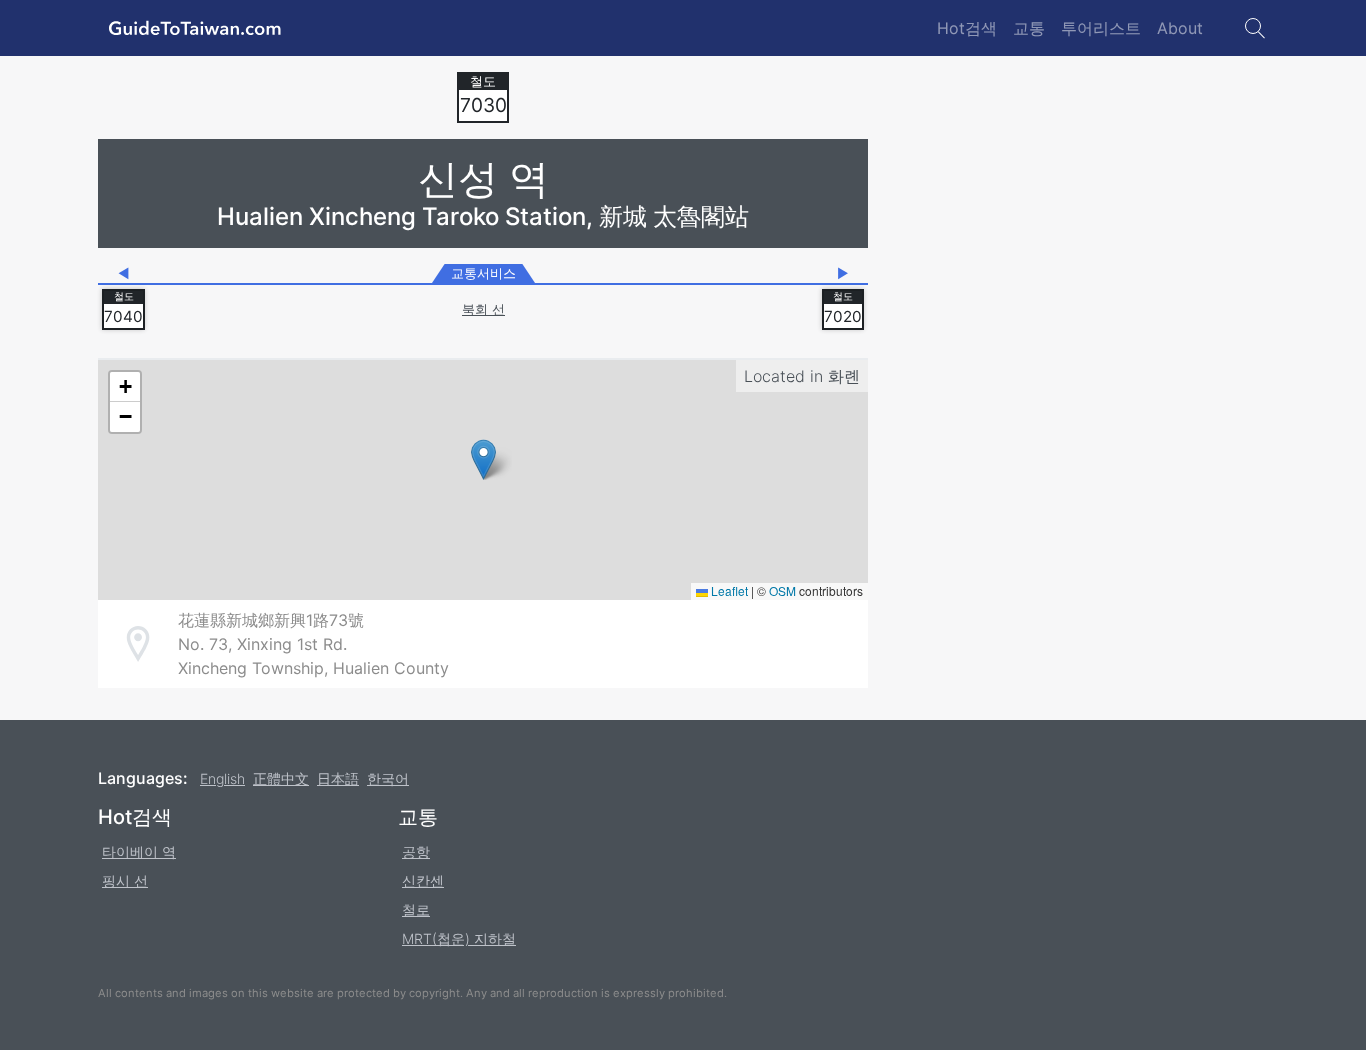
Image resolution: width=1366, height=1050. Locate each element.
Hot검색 (967, 28)
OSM (782, 590)
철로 (416, 909)
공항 (416, 851)
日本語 (338, 778)
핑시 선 (125, 880)
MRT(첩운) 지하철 (459, 938)
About (1180, 28)
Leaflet (728, 590)
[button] (483, 459)
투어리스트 (1101, 28)
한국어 (388, 778)
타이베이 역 (139, 851)
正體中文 (281, 778)
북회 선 (483, 309)
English (222, 778)
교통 (1029, 28)
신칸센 (423, 880)
